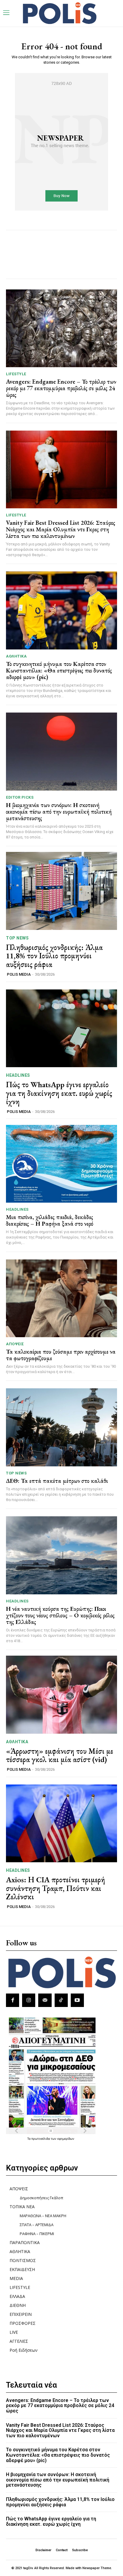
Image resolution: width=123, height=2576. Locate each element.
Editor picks (20, 797)
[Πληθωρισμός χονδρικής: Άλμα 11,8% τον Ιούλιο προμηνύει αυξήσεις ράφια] (61, 891)
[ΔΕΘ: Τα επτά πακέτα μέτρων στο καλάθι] (61, 1427)
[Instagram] (29, 2000)
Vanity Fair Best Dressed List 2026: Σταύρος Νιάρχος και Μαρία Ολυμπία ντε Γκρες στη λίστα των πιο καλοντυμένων (61, 529)
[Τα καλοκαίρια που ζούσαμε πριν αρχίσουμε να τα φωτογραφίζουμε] (61, 1298)
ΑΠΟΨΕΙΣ (15, 1344)
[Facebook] (13, 2000)
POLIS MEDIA (19, 974)
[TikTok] (61, 2000)
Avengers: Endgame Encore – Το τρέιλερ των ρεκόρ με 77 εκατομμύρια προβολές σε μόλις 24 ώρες (61, 388)
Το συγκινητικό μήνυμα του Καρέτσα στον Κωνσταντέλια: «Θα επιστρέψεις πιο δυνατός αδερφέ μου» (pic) (59, 670)
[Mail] (45, 2000)
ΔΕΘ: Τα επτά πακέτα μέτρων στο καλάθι (57, 1481)
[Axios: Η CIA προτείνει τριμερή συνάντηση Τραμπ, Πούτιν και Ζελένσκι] (61, 1823)
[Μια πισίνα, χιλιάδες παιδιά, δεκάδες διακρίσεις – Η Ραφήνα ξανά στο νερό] (61, 1164)
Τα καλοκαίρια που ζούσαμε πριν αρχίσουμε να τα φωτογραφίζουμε (61, 1355)
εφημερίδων (66, 2139)
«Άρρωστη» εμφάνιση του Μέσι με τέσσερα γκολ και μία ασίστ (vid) (60, 1755)
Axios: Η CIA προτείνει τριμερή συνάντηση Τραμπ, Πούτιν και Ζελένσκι (56, 1888)
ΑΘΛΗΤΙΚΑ (16, 656)
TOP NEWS (17, 938)
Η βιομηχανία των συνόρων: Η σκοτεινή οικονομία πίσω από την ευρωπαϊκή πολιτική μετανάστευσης (59, 812)
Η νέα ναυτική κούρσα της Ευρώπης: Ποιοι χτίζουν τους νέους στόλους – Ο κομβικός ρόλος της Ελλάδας (60, 1615)
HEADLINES (18, 1075)
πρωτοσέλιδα (41, 2139)
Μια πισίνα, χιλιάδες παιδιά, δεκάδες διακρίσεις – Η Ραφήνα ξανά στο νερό (50, 1220)
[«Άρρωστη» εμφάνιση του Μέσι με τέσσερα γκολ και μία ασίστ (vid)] (61, 1695)
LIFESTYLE (16, 374)
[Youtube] (77, 2000)
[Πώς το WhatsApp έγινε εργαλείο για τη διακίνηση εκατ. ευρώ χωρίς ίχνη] (61, 1028)
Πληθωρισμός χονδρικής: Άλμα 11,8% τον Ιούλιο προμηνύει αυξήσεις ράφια (54, 956)
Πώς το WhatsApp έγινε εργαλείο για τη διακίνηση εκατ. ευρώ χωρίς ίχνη (59, 1093)
